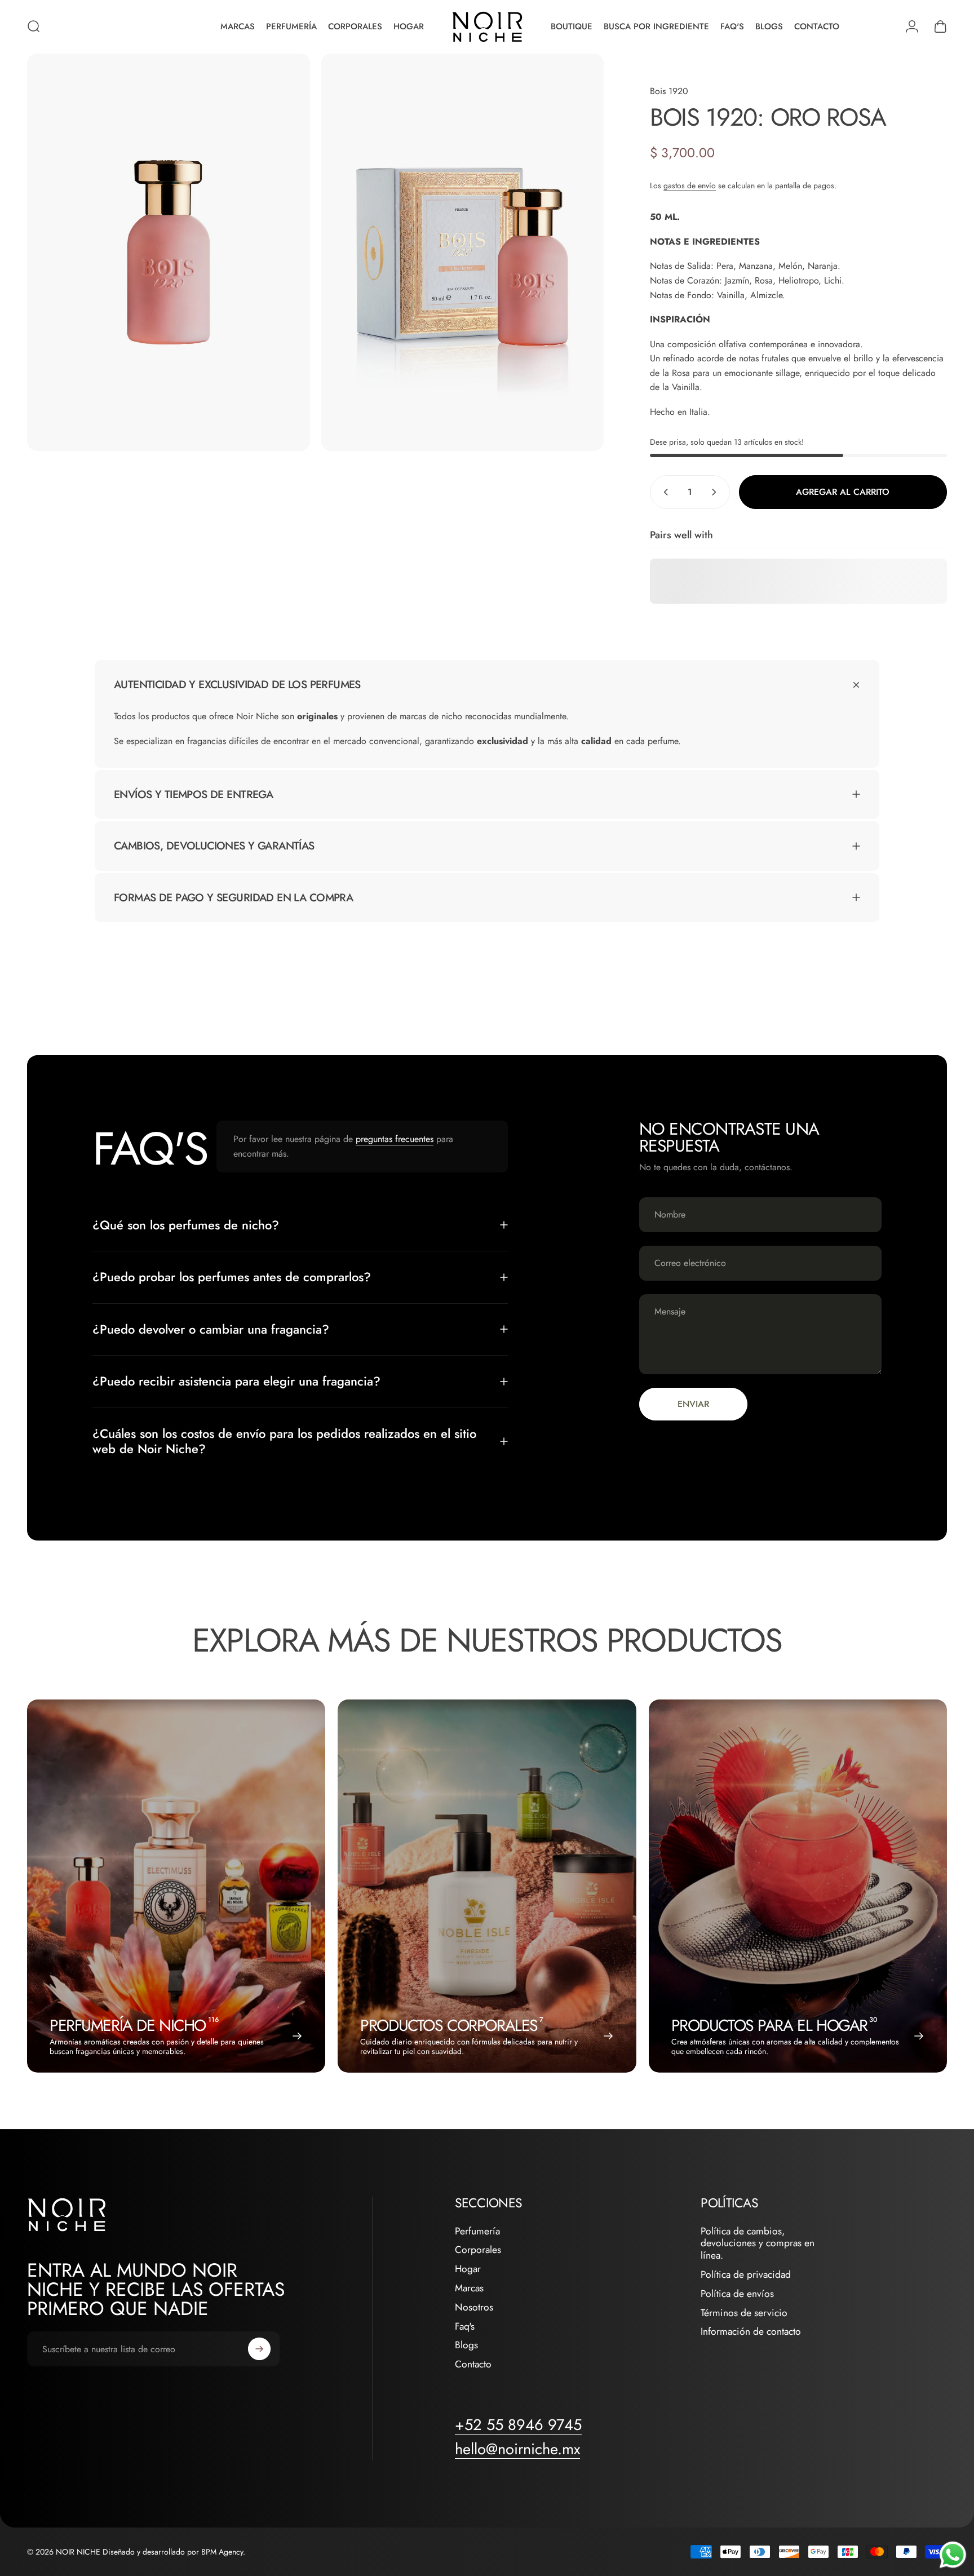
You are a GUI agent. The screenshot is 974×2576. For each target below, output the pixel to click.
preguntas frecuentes (395, 1139)
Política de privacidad (746, 2275)
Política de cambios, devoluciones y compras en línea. (758, 2244)
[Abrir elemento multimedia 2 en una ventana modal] (463, 253)
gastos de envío (690, 185)
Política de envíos (737, 2294)
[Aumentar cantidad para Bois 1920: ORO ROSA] (716, 492)
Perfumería (477, 2232)
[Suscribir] (259, 2349)
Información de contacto (751, 2332)
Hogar (468, 2269)
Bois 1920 (669, 91)
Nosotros (474, 2308)
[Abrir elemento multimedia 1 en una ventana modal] (169, 253)
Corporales (478, 2250)
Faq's (465, 2327)
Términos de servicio (744, 2313)
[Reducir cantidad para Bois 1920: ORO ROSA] (663, 492)
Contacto (473, 2365)
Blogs (466, 2345)
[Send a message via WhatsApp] (953, 2555)
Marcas (469, 2289)
